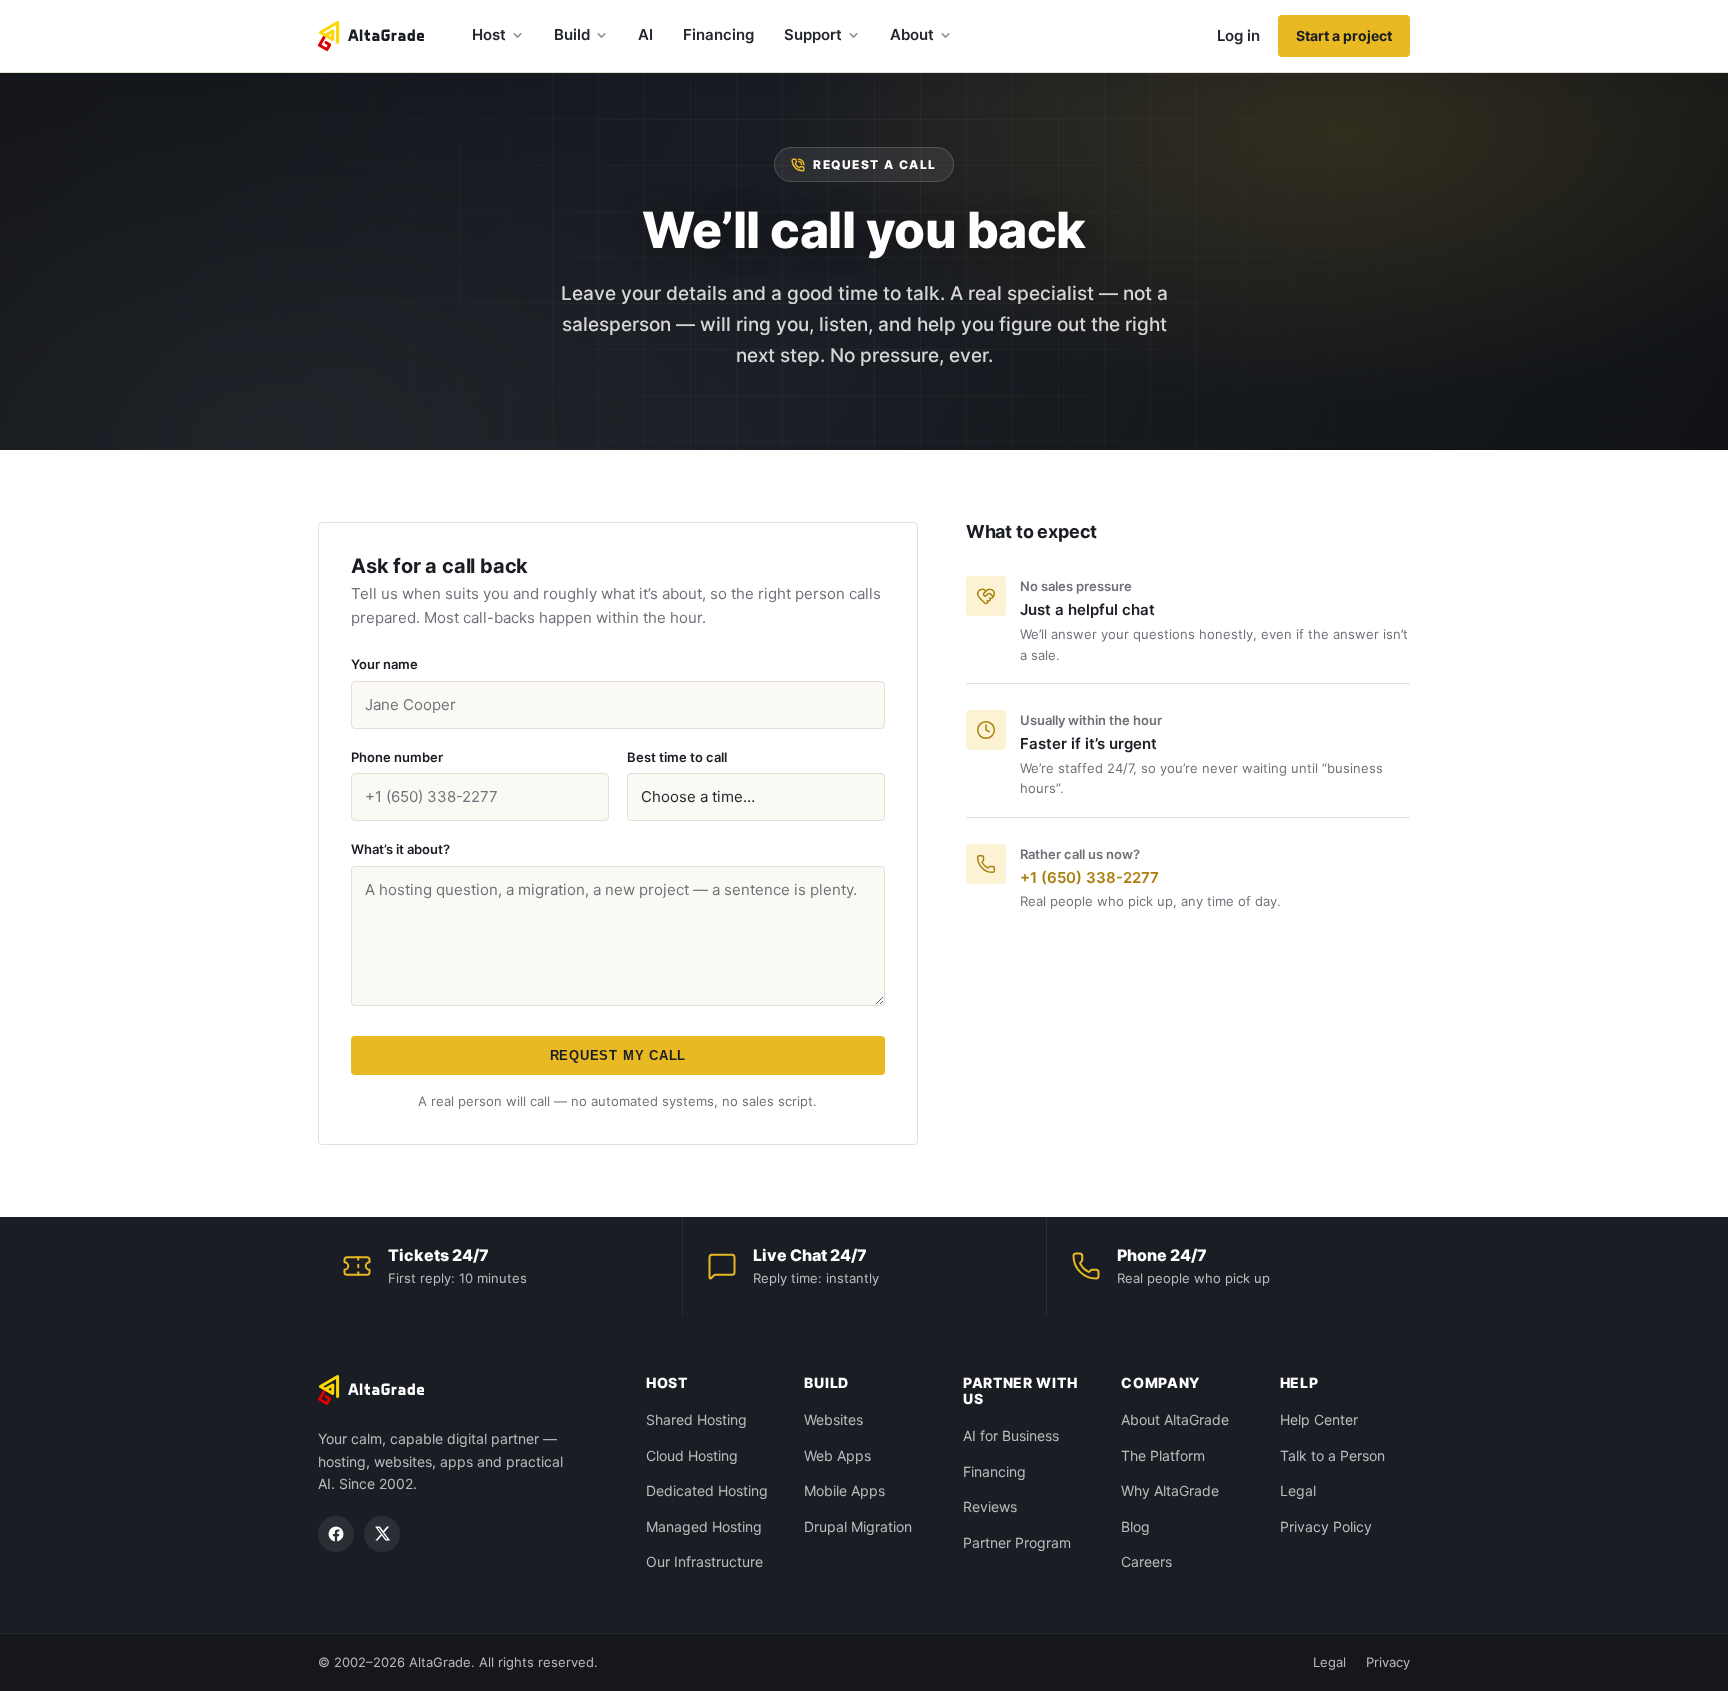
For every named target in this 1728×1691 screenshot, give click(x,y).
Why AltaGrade (1170, 1490)
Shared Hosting (696, 1419)
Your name (384, 664)
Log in (1238, 35)
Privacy (1388, 1662)
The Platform (1163, 1455)
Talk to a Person (1332, 1455)
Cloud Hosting (692, 1455)
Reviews (990, 1506)
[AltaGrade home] (371, 36)
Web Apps (837, 1455)
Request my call (618, 1055)
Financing (718, 34)
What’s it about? (400, 849)
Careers (1146, 1561)
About (912, 34)
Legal (1298, 1490)
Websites (833, 1419)
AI (645, 34)
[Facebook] (336, 1534)
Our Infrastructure (704, 1561)
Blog (1135, 1526)
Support (813, 34)
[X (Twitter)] (382, 1534)
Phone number (397, 757)
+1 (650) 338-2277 (1089, 877)
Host (489, 34)
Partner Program (1017, 1542)
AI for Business (1011, 1435)
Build (572, 34)
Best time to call (677, 757)
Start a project (1344, 35)
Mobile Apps (844, 1490)
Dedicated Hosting (707, 1490)
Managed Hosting (704, 1526)
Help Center (1319, 1419)
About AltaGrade (1175, 1419)
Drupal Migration (858, 1526)
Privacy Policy (1326, 1526)
